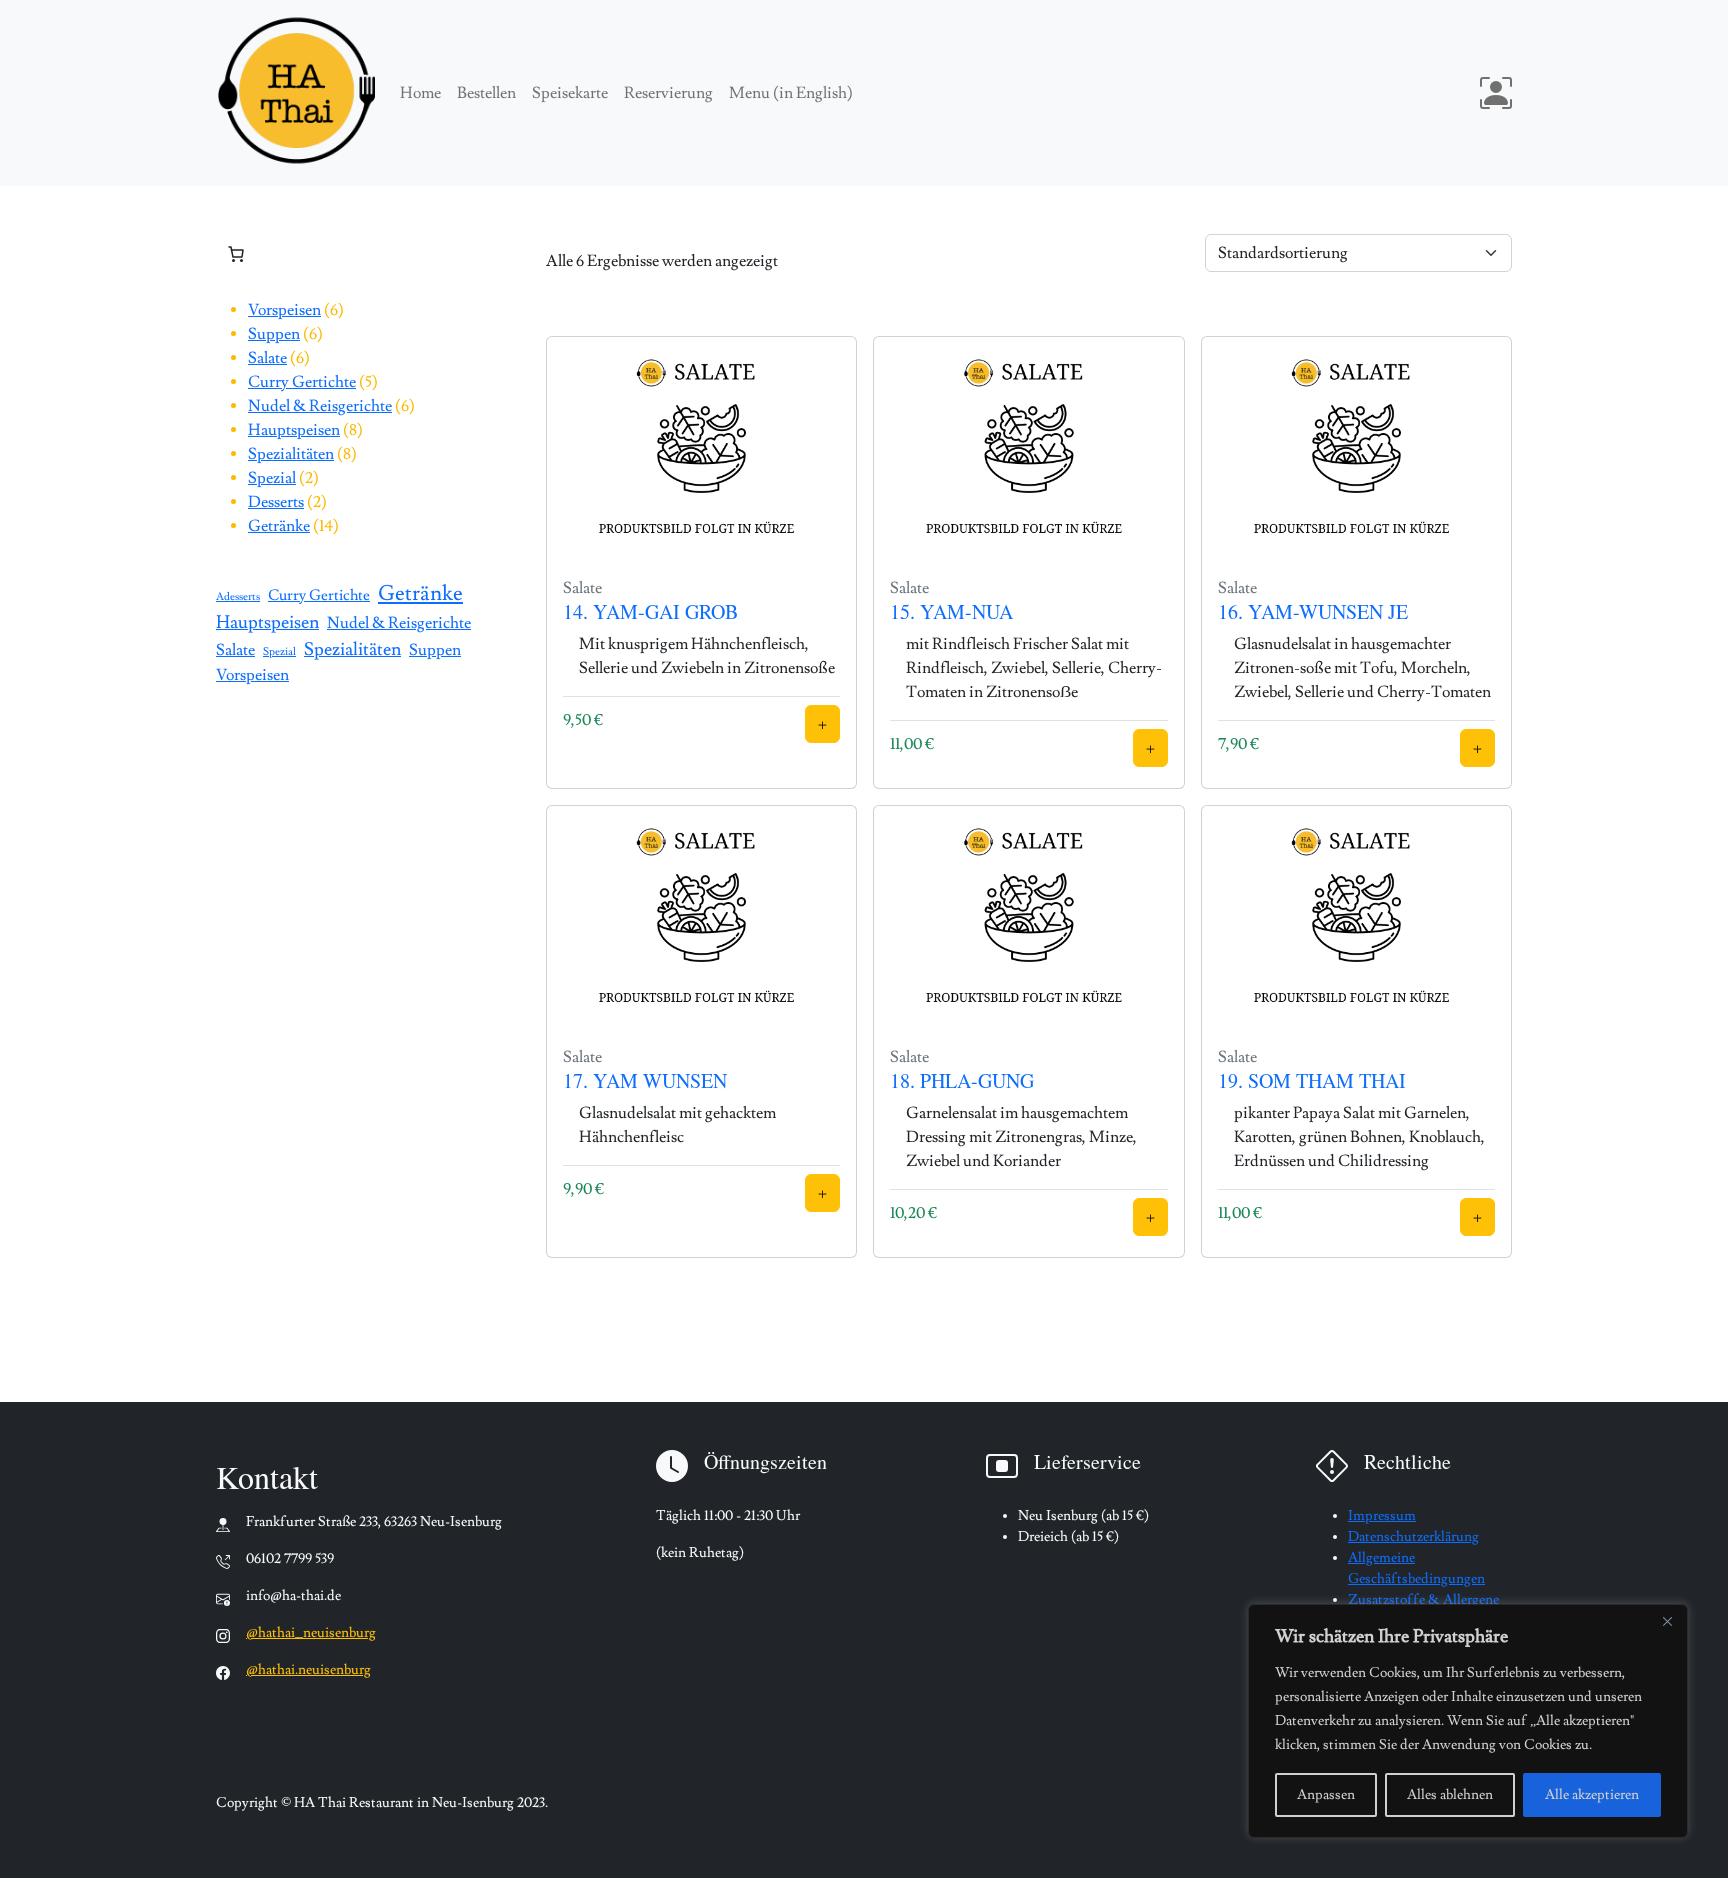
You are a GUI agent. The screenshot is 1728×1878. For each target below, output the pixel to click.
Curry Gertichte (319, 595)
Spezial (279, 652)
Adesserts (238, 597)
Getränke (420, 593)
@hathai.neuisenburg (308, 1670)
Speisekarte (570, 93)
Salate (235, 650)
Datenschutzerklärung (1413, 1537)
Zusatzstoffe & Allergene (1423, 1600)
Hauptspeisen (267, 622)
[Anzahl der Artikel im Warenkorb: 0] (236, 254)
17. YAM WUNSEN (645, 1080)
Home (420, 93)
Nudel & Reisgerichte (399, 623)
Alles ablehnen (1450, 1795)
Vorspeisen (252, 675)
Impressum (1382, 1516)
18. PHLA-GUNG (962, 1080)
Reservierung (668, 93)
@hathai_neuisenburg (311, 1633)
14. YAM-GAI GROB (650, 611)
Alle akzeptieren (1592, 1795)
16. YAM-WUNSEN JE (1313, 611)
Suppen (435, 650)
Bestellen (486, 93)
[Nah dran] (1667, 1621)
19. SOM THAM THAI (1312, 1080)
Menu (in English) (791, 93)
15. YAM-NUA (951, 611)
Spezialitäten (352, 649)
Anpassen (1326, 1795)
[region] (1468, 1721)
